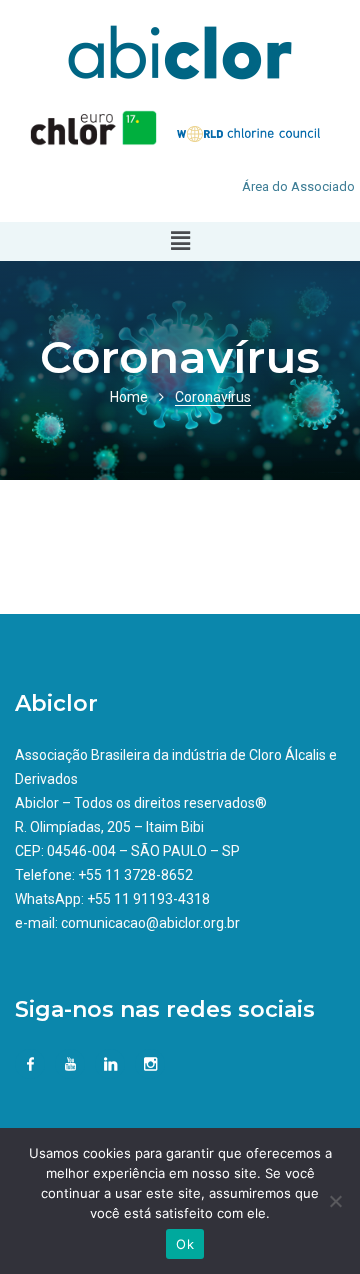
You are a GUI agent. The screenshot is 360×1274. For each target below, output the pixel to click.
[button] (180, 241)
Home (129, 397)
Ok (185, 1244)
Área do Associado (298, 186)
